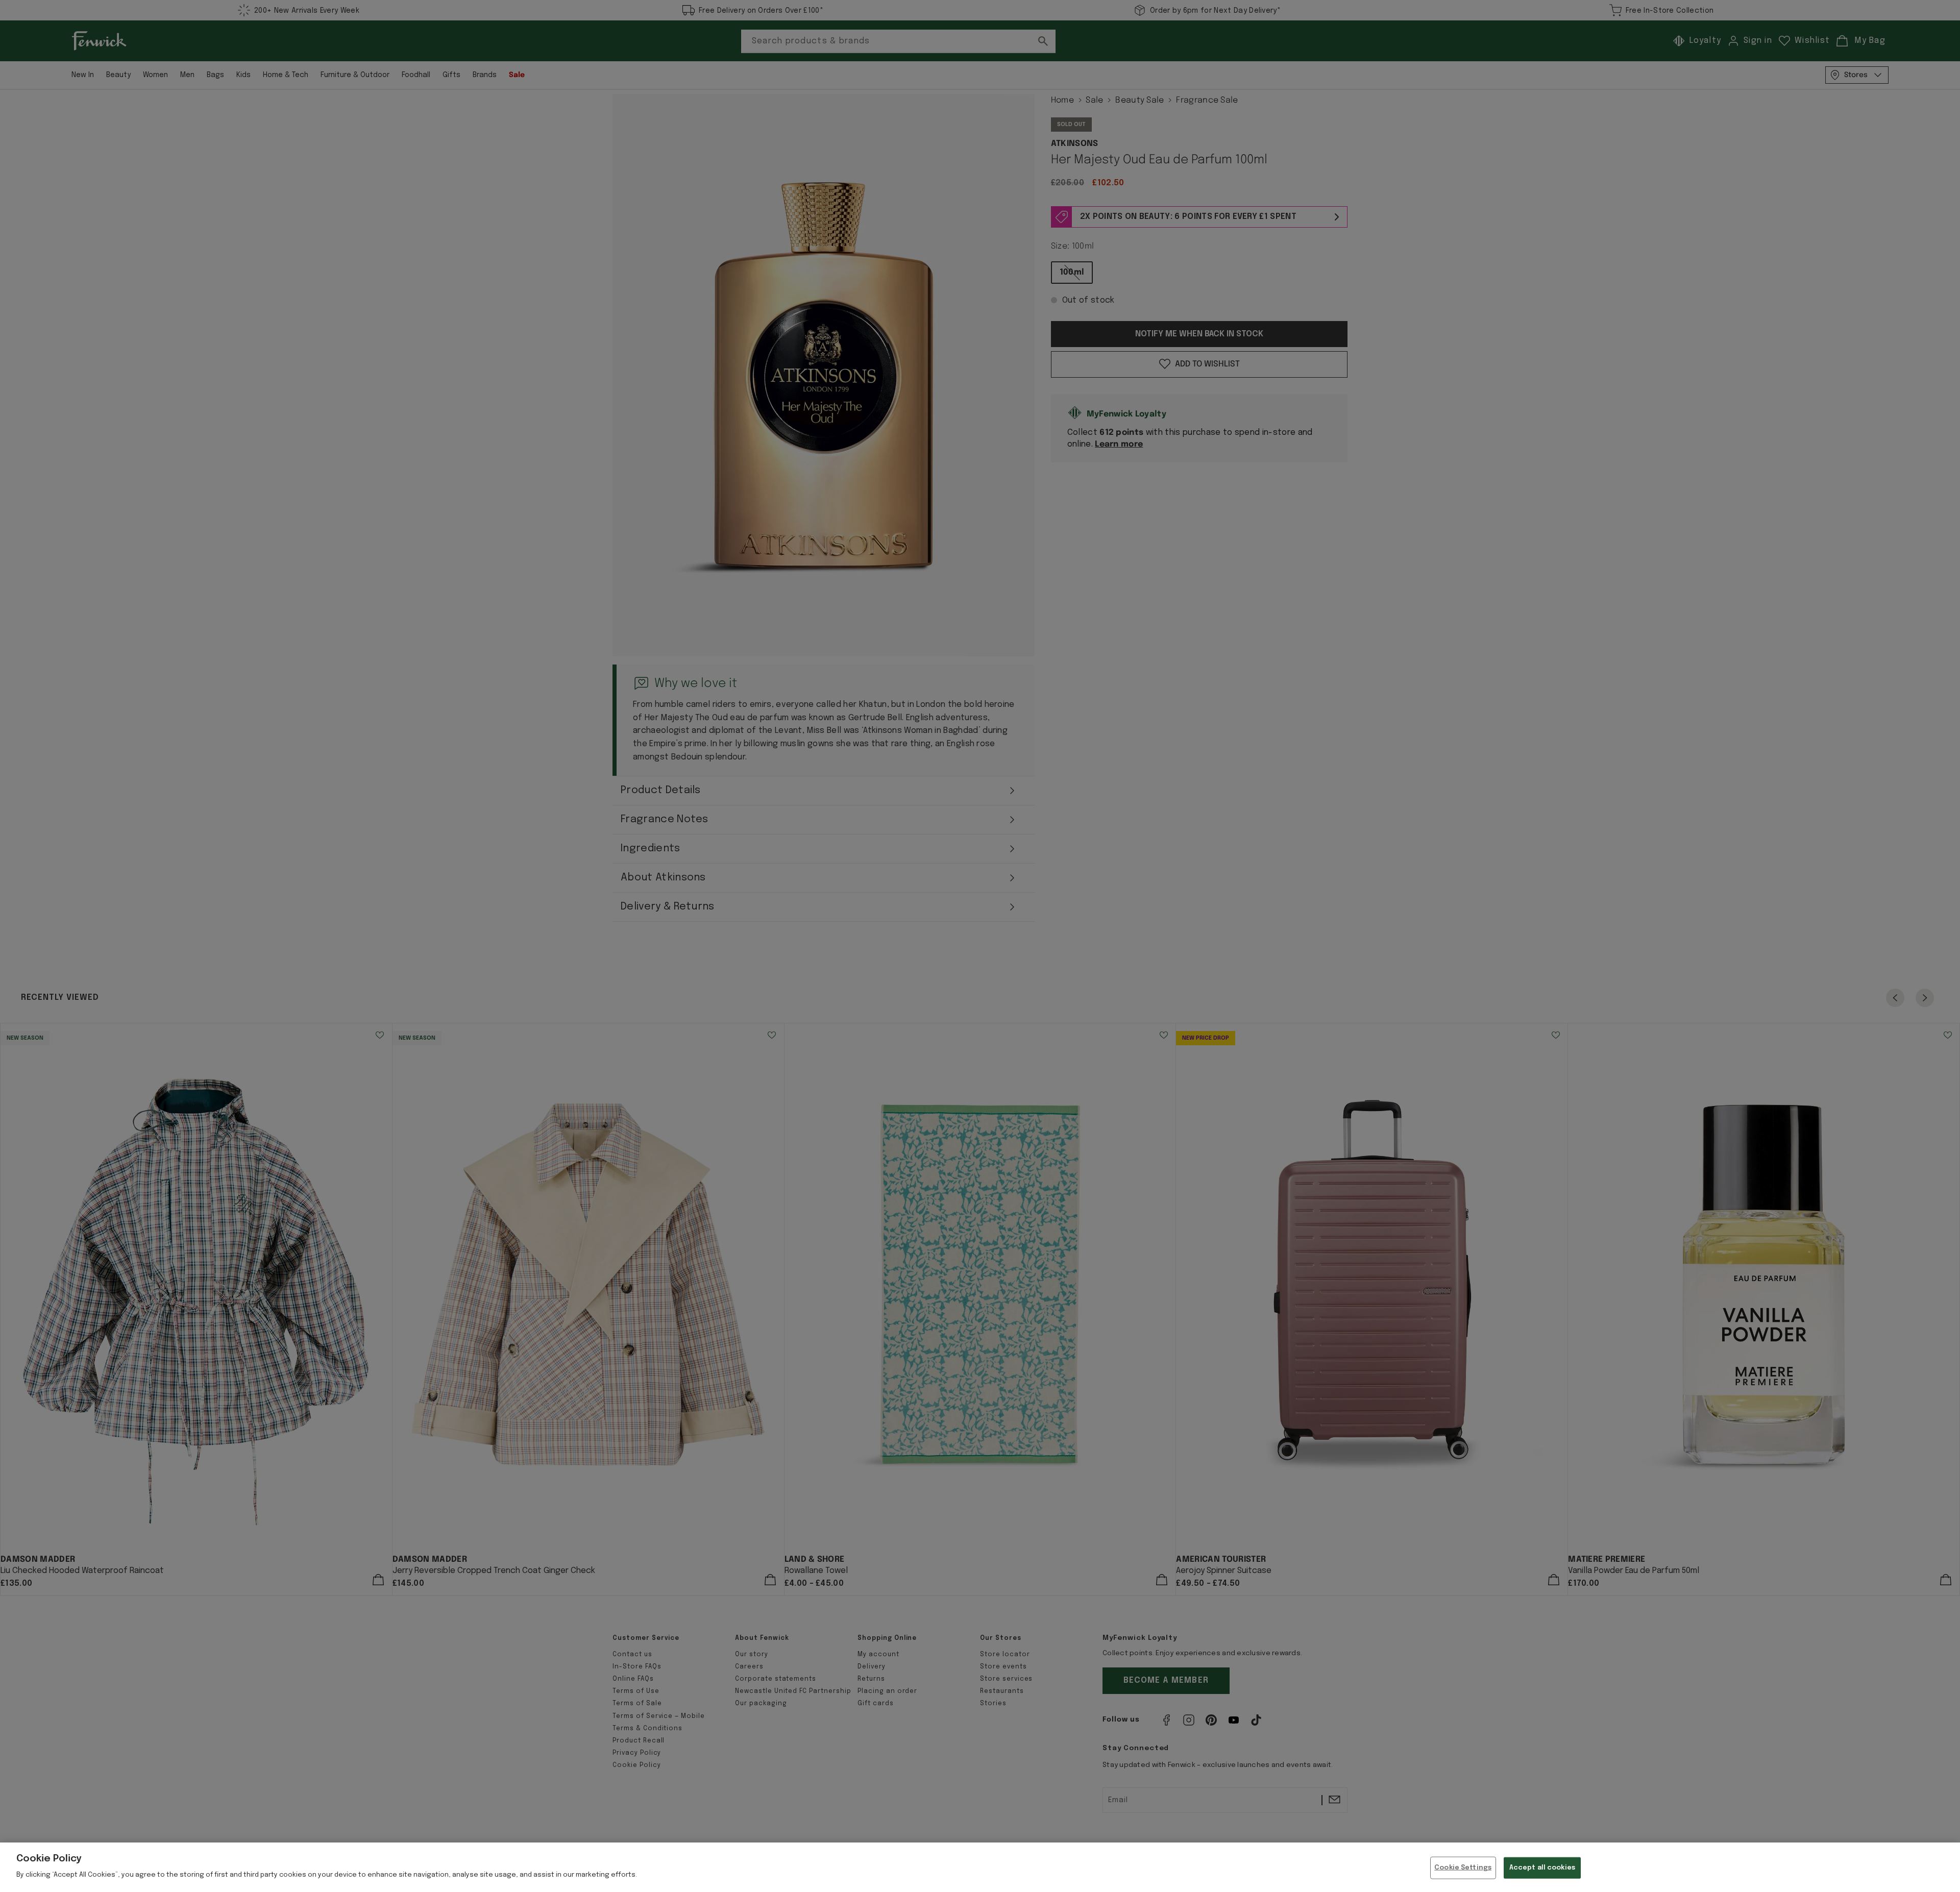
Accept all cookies (1542, 1868)
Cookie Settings (1463, 1868)
